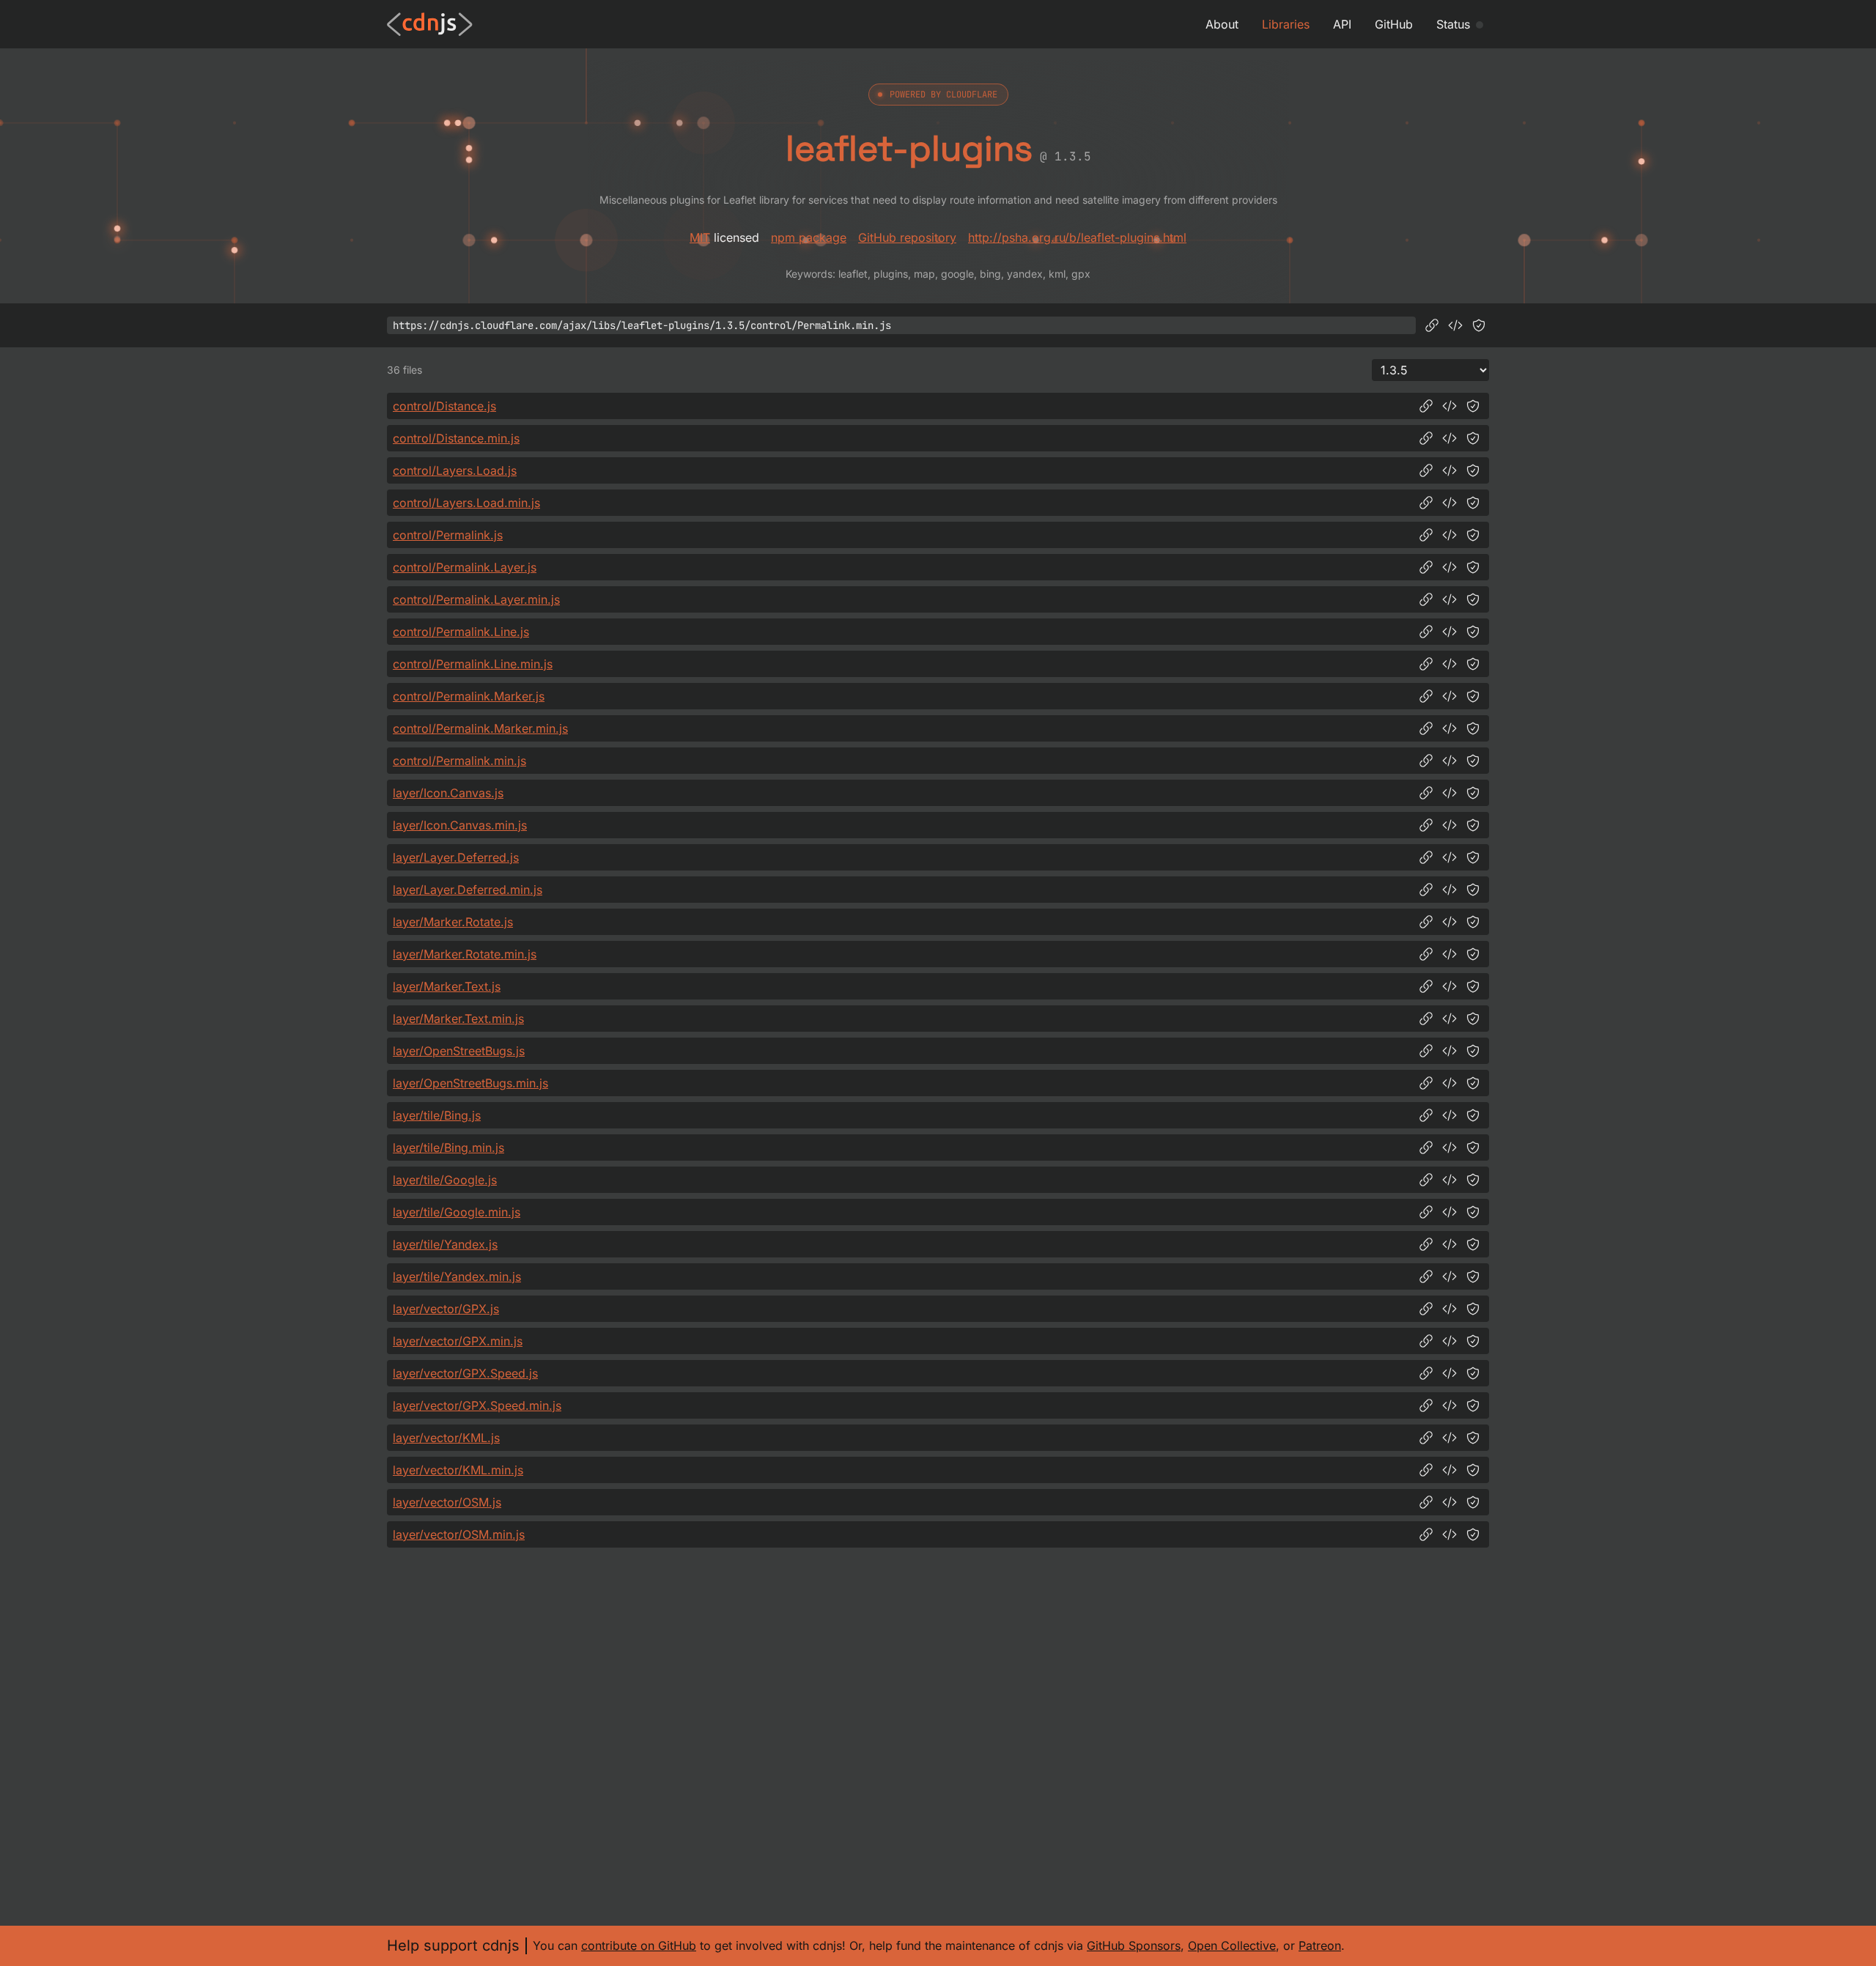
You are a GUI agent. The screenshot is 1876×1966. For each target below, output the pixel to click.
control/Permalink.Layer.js (465, 567)
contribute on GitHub (639, 1945)
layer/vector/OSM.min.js (459, 1534)
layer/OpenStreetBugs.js (459, 1051)
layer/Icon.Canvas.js (448, 793)
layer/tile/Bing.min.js (448, 1148)
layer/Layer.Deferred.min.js (468, 890)
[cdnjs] (430, 24)
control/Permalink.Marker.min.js (480, 728)
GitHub (1394, 24)
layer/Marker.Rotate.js (453, 922)
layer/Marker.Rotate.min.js (465, 954)
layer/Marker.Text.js (447, 986)
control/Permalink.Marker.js (469, 696)
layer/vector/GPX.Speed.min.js (477, 1405)
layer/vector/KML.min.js (458, 1470)
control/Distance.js (444, 406)
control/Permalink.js (448, 535)
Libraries (1286, 24)
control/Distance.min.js (456, 438)
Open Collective (1232, 1945)
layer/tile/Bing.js (437, 1115)
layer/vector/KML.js (446, 1438)
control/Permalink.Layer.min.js (476, 599)
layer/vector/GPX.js (446, 1309)
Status (1453, 24)
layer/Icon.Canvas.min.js (460, 825)
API (1342, 24)
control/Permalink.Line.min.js (473, 664)
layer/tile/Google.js (445, 1180)
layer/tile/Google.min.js (457, 1212)
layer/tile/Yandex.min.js (457, 1276)
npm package (809, 237)
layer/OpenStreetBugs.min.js (470, 1083)
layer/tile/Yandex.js (445, 1244)
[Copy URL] (1432, 325)
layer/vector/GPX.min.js (458, 1341)
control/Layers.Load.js (455, 470)
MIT (700, 237)
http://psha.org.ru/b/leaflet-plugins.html (1077, 237)
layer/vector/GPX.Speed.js (465, 1373)
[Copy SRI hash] (1479, 325)
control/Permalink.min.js (459, 761)
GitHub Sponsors (1134, 1945)
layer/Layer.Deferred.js (456, 857)
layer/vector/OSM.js (447, 1502)
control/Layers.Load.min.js (466, 503)
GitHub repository (907, 237)
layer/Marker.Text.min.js (458, 1019)
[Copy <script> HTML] (1455, 325)
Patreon (1320, 1945)
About (1222, 24)
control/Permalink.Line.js (461, 632)
